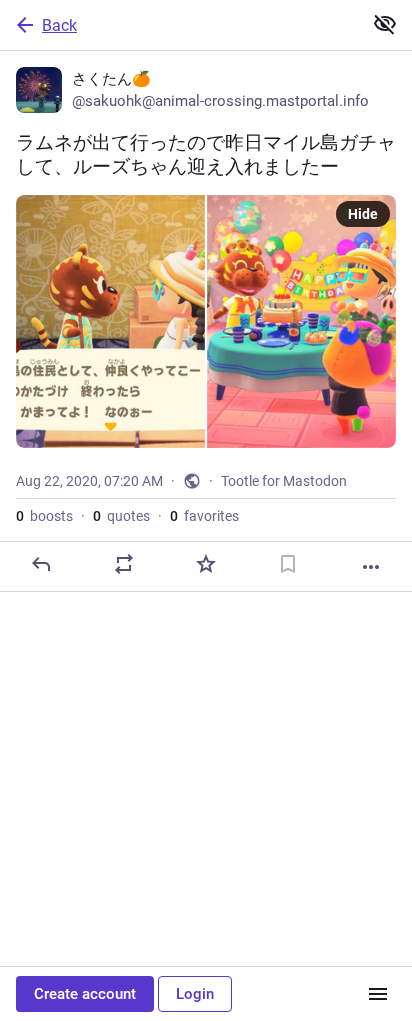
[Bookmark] (288, 564)
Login (195, 994)
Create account (85, 994)
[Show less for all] (385, 24)
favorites (204, 516)
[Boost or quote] (124, 564)
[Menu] (378, 994)
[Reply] (41, 564)
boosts (44, 516)
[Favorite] (206, 564)
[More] (371, 567)
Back (59, 25)
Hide (363, 214)
